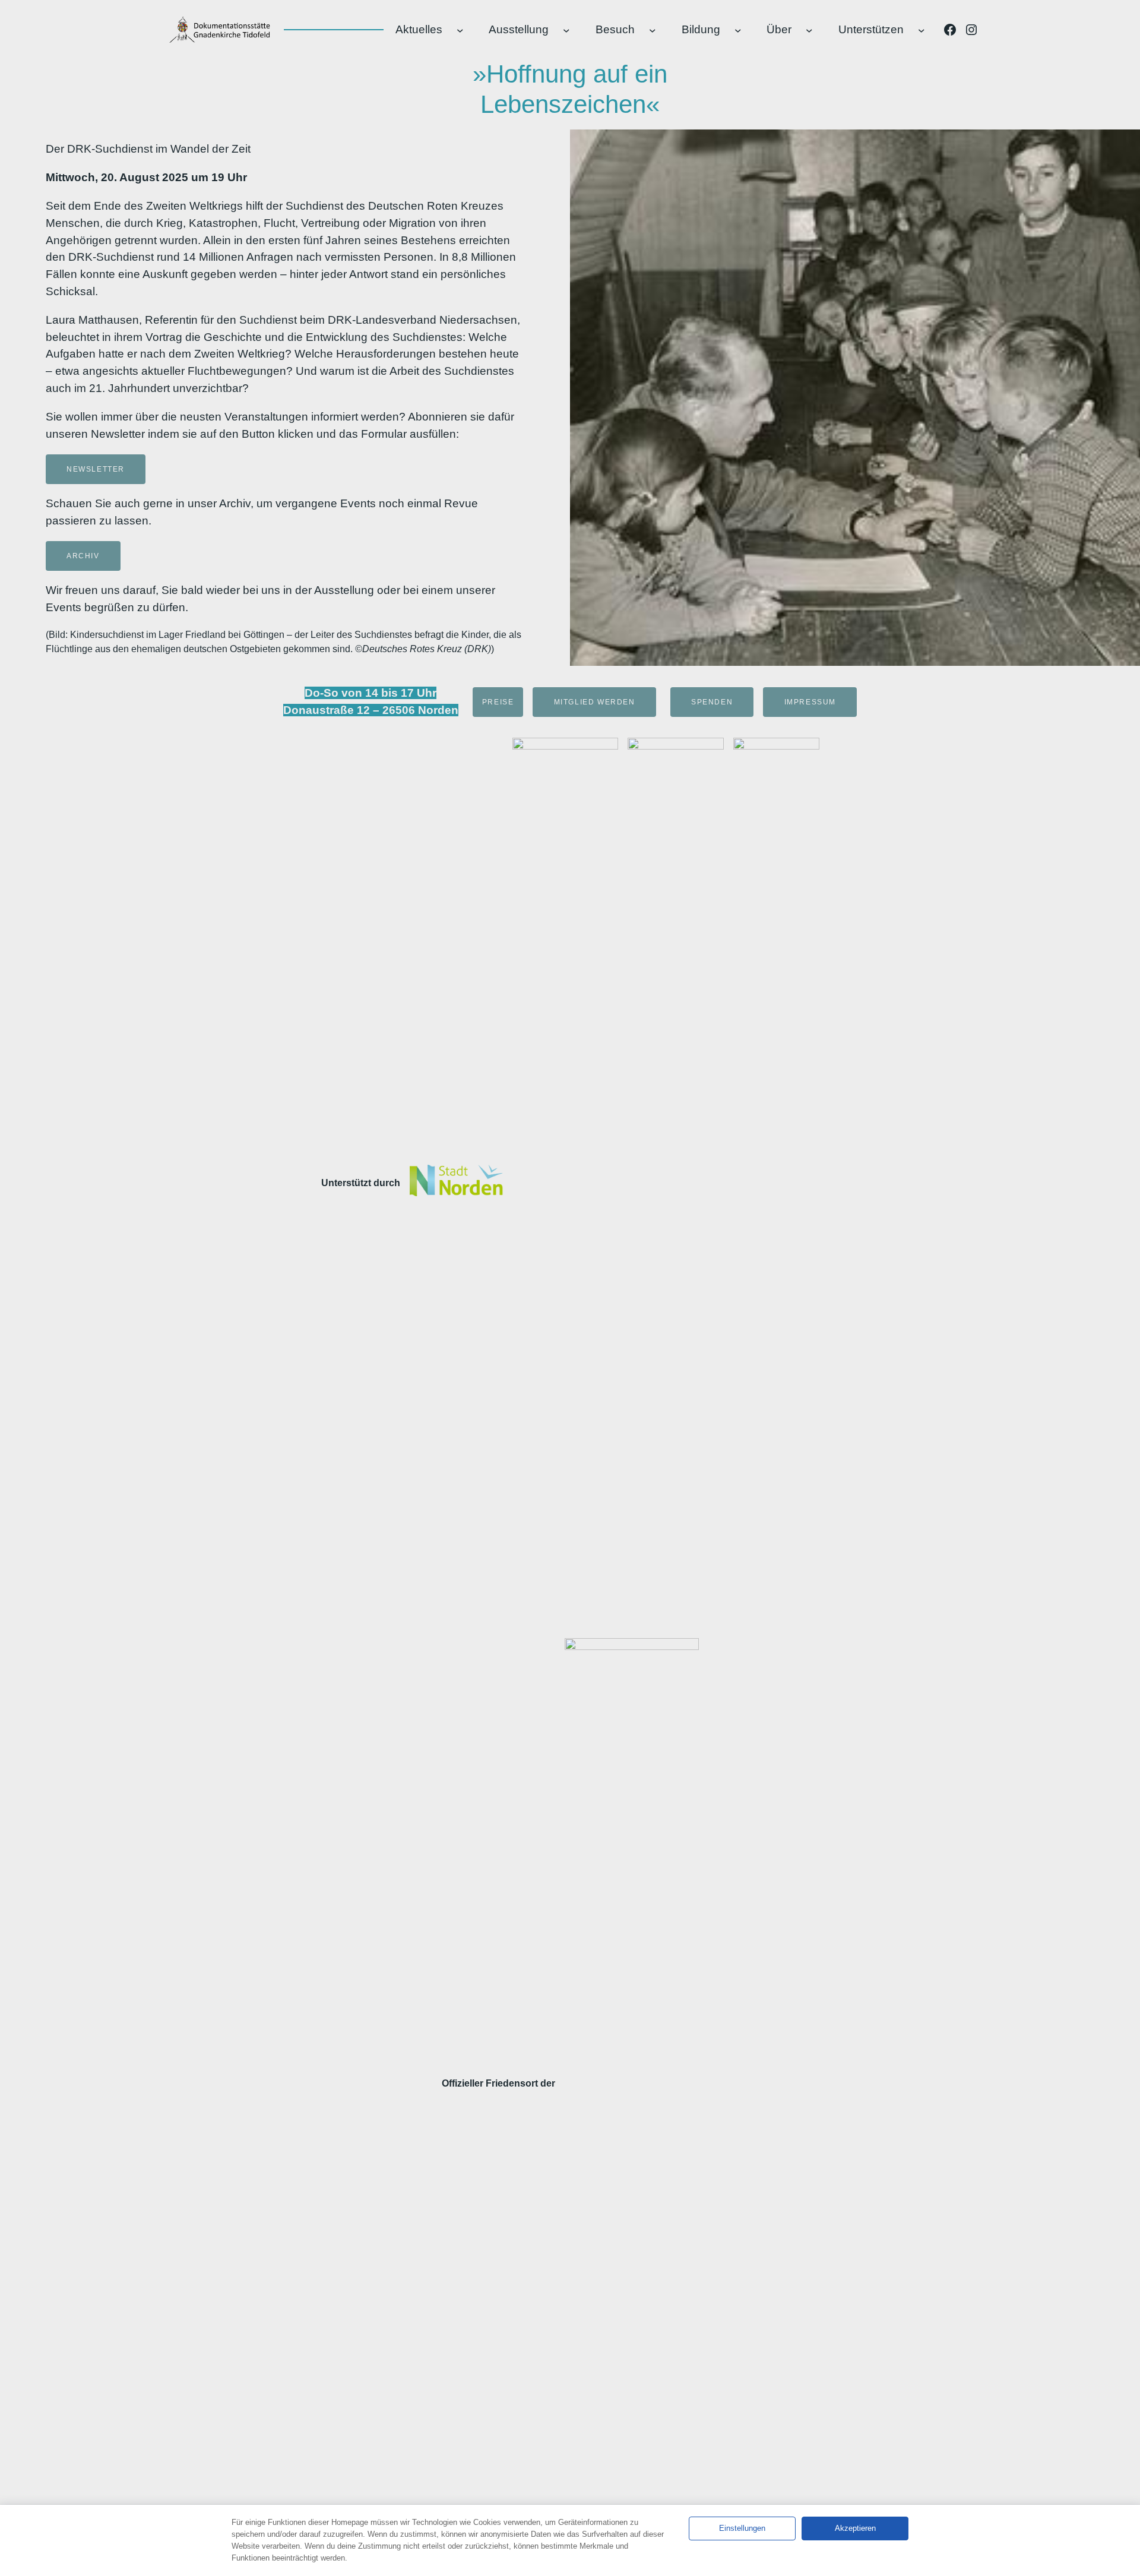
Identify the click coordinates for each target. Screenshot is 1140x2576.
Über (779, 29)
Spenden (712, 702)
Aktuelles (419, 29)
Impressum (810, 702)
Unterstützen (871, 29)
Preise (498, 702)
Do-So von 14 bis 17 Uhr (370, 693)
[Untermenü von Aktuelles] (460, 30)
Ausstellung (519, 29)
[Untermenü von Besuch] (653, 30)
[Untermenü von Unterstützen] (921, 30)
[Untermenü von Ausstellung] (566, 30)
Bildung (701, 29)
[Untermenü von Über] (809, 30)
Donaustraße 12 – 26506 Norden (371, 710)
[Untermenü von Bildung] (738, 30)
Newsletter (96, 469)
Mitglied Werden (595, 702)
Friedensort (512, 2083)
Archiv (83, 556)
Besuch (615, 29)
